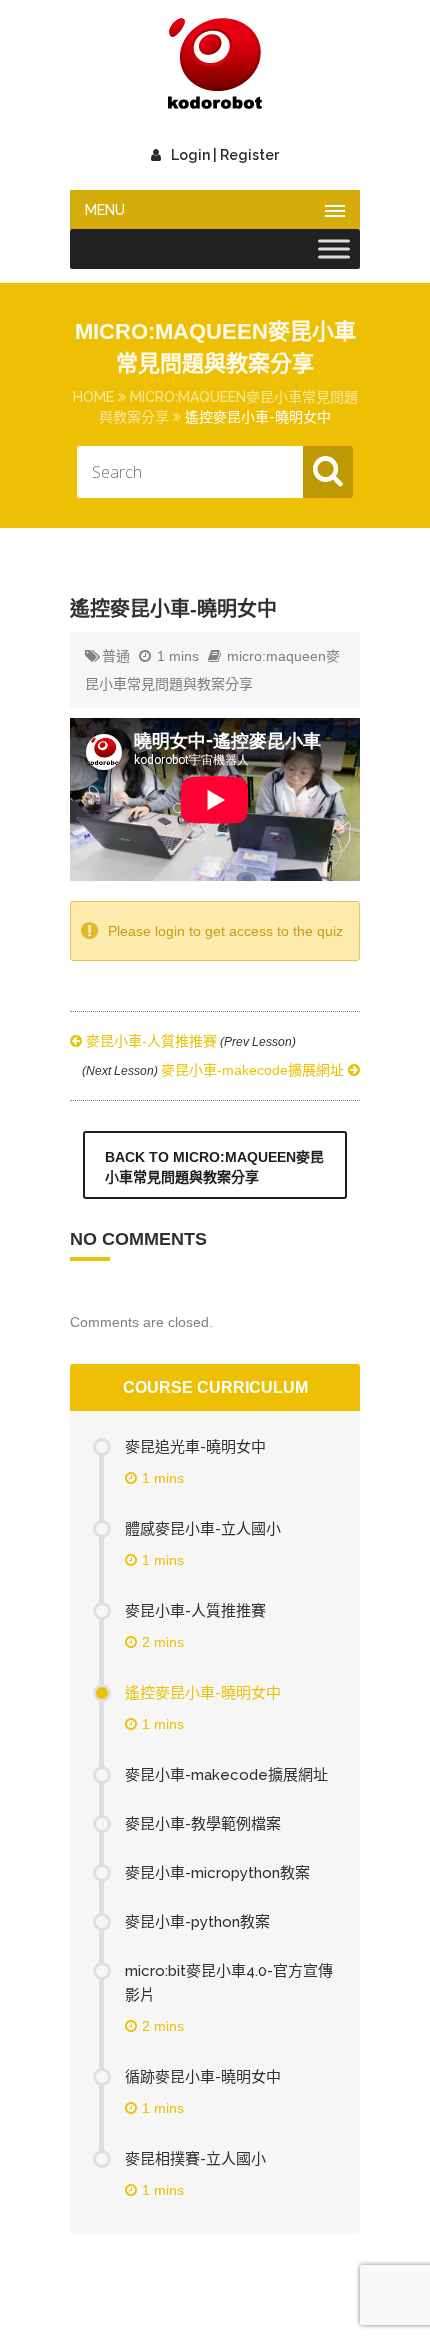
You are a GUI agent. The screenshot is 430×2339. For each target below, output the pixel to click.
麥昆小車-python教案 (197, 1922)
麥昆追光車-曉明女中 (195, 1447)
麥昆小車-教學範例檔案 (203, 1824)
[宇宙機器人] (215, 65)
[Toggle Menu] (334, 249)
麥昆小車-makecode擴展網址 (215, 1070)
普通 (116, 656)
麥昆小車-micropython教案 (217, 1873)
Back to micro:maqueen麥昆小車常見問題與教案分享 (214, 1167)
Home (93, 397)
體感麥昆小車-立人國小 (203, 1529)
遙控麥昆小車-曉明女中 (203, 1693)
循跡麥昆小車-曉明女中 (203, 2077)
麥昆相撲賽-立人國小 (195, 2159)
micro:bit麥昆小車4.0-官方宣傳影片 (229, 1983)
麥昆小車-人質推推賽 (189, 1041)
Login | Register (225, 155)
